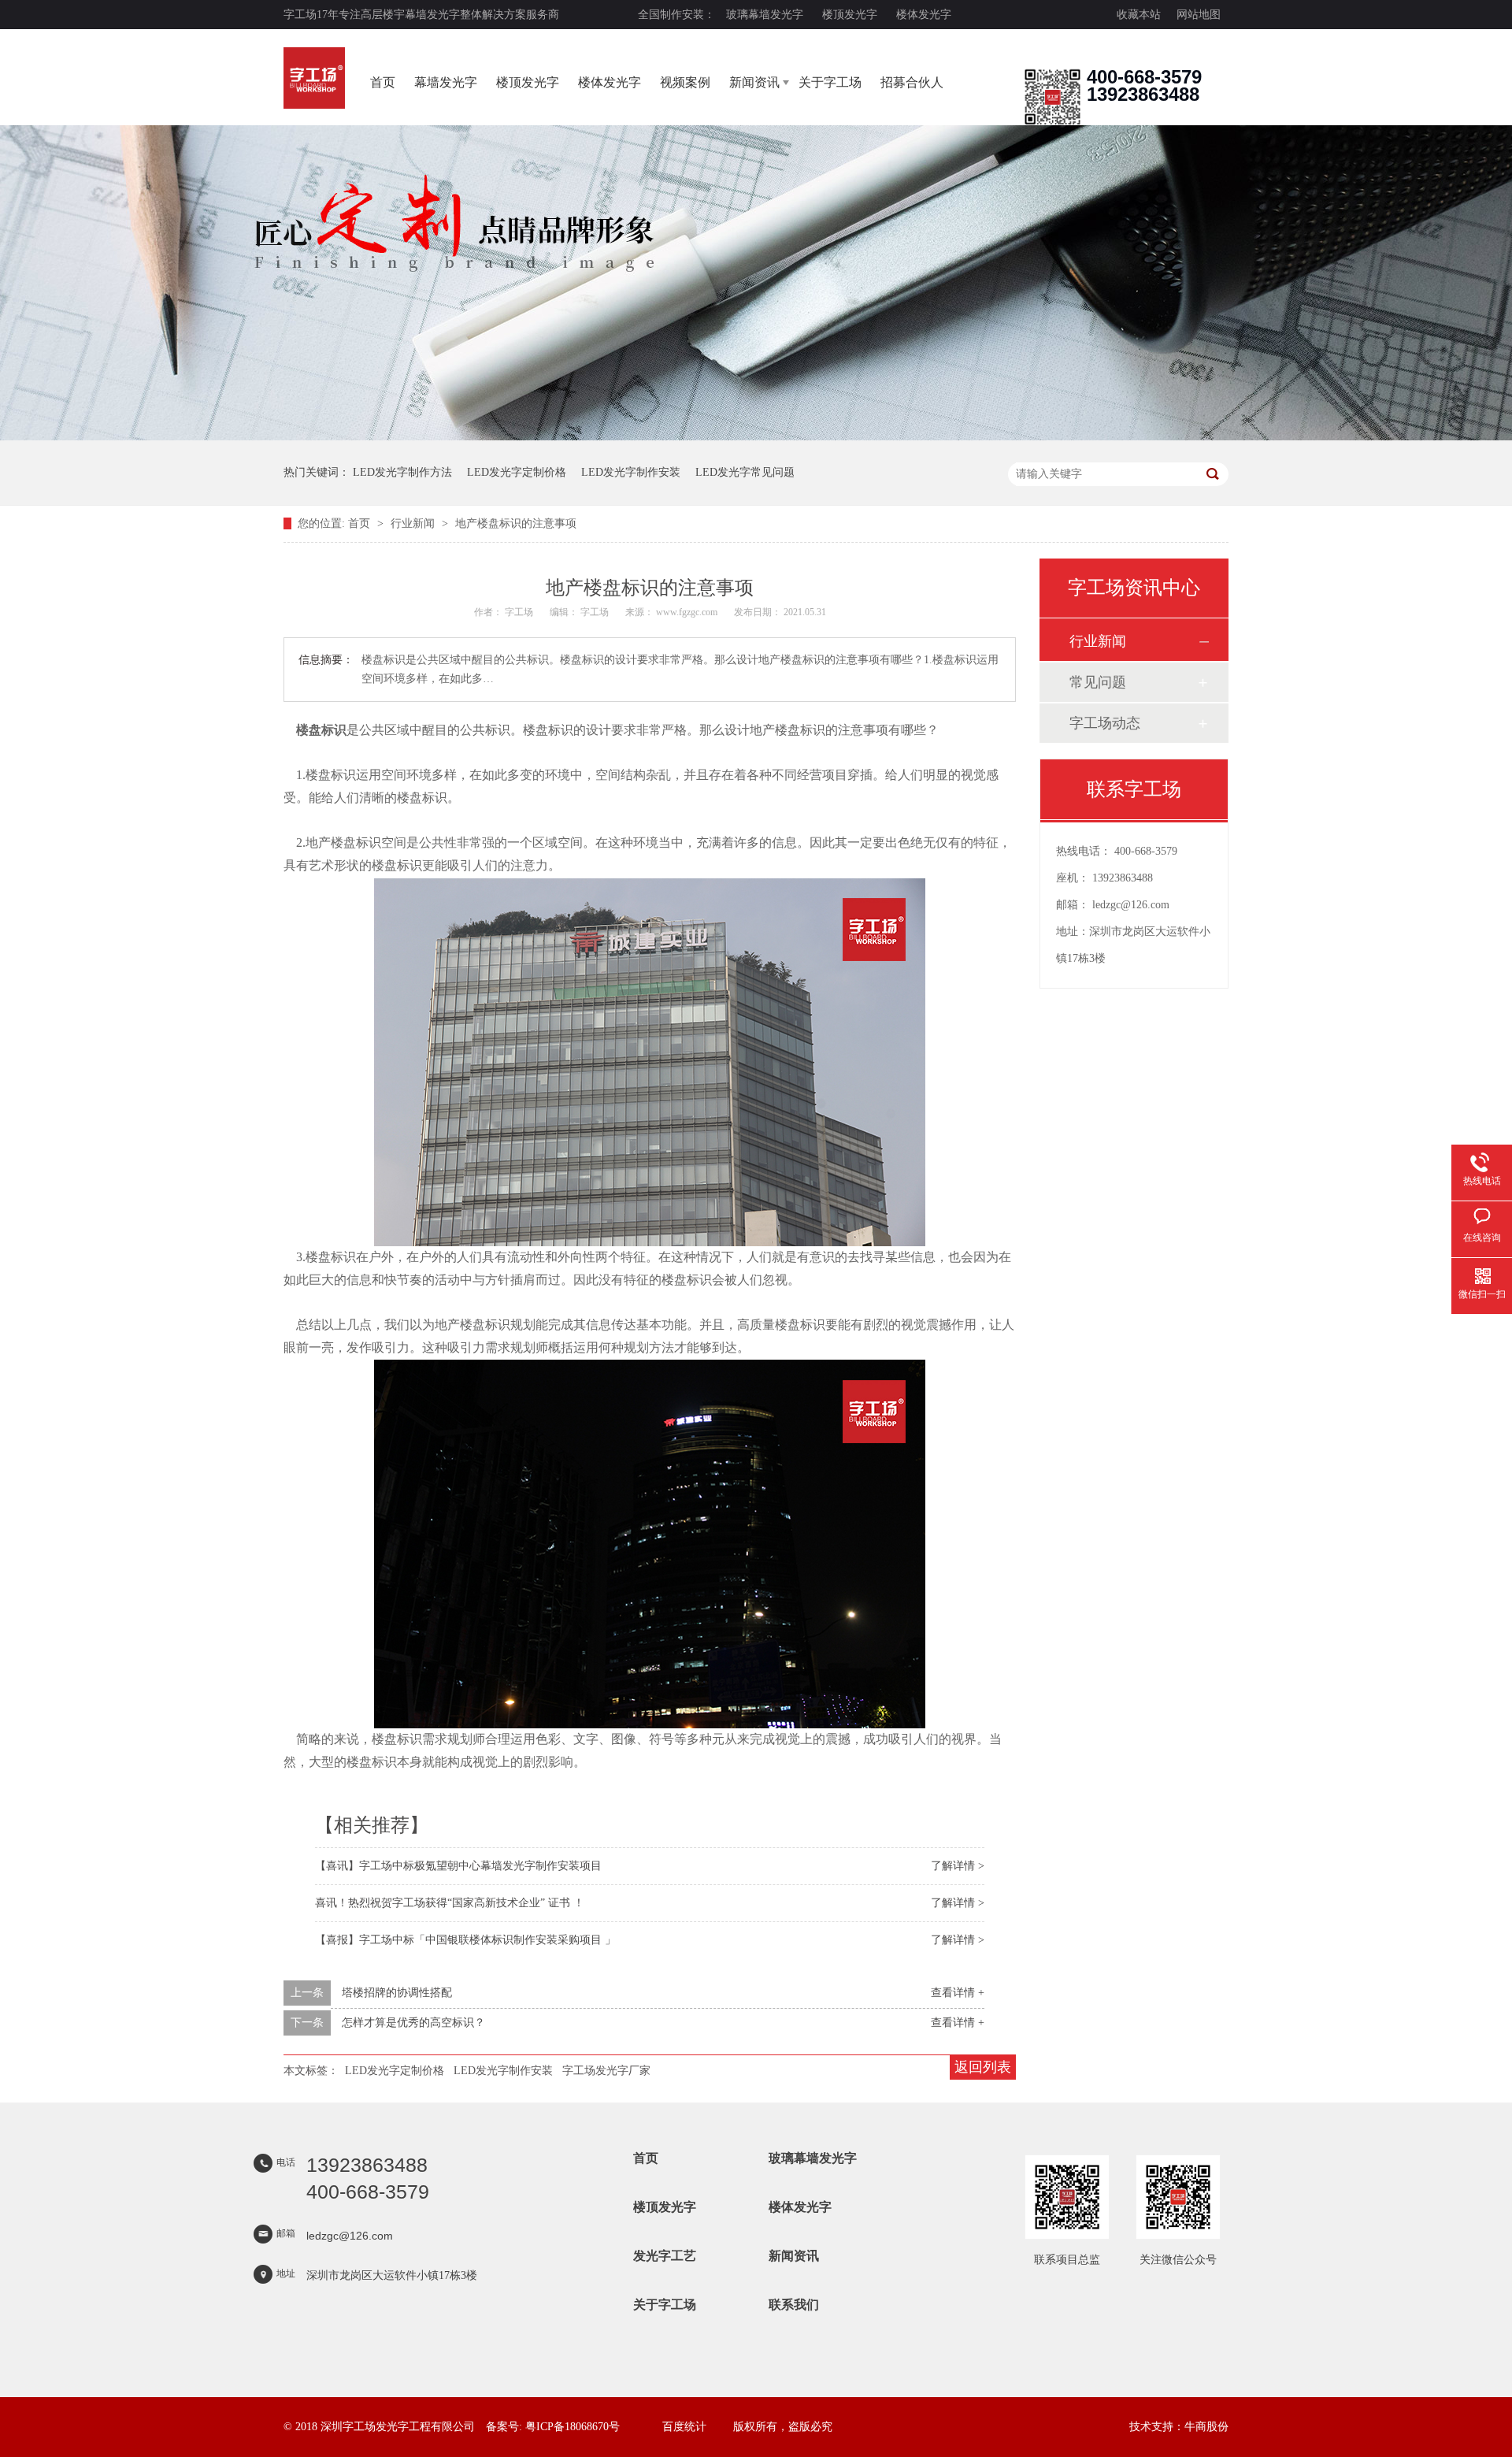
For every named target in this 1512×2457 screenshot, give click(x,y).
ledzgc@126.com (1131, 905)
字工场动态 (1105, 723)
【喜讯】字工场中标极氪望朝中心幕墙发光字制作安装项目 (458, 1866)
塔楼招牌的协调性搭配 (397, 1993)
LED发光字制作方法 (402, 472)
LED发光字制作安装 (631, 472)
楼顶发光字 (850, 15)
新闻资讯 (754, 82)
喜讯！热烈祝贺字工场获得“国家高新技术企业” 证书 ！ (450, 1903)
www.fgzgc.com (687, 612)
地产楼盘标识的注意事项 (516, 523)
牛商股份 (1206, 2427)
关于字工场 (830, 82)
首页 (383, 82)
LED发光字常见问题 (745, 472)
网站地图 (1199, 15)
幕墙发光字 (446, 82)
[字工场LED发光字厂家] (314, 78)
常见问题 (1098, 682)
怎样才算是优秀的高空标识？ (413, 2023)
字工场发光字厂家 (606, 2071)
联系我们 (794, 2305)
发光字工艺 (665, 2256)
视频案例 (685, 82)
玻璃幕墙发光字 (765, 15)
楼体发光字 (924, 15)
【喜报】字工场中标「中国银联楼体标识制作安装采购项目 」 (465, 1940)
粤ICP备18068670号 (573, 2427)
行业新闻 (414, 523)
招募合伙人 (912, 82)
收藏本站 (1139, 15)
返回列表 (983, 2067)
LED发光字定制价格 (517, 472)
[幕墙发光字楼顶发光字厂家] (1052, 122)
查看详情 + (958, 1993)
